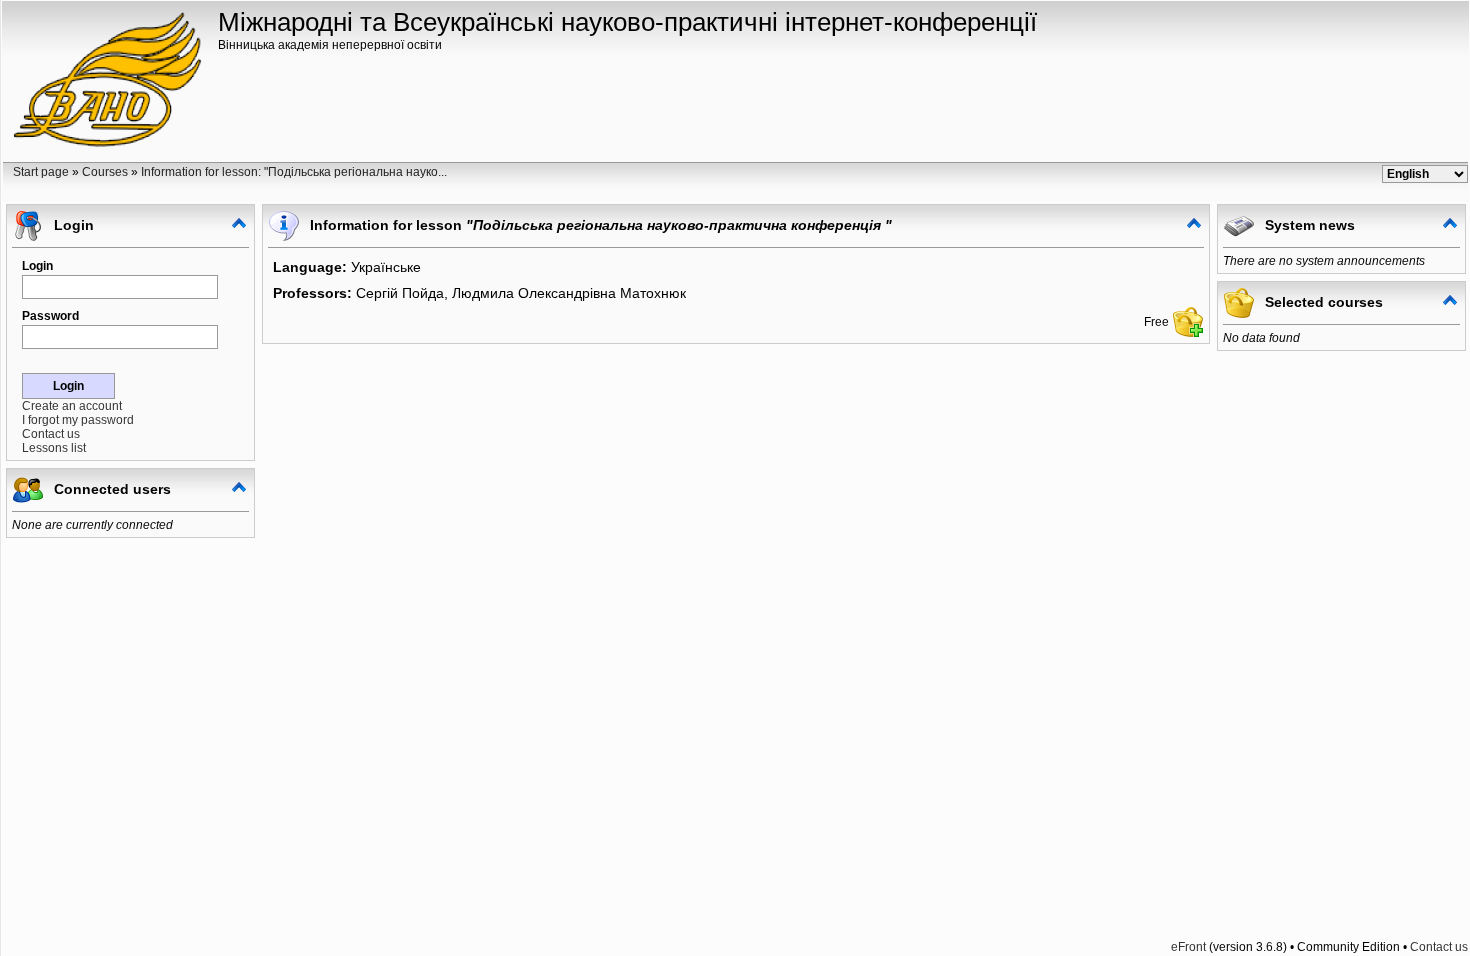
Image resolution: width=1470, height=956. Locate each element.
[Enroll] (1188, 322)
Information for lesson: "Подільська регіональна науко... (294, 172)
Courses (105, 172)
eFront (1188, 947)
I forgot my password (78, 420)
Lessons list (54, 448)
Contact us (51, 434)
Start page (41, 172)
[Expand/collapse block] (239, 223)
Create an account (72, 406)
